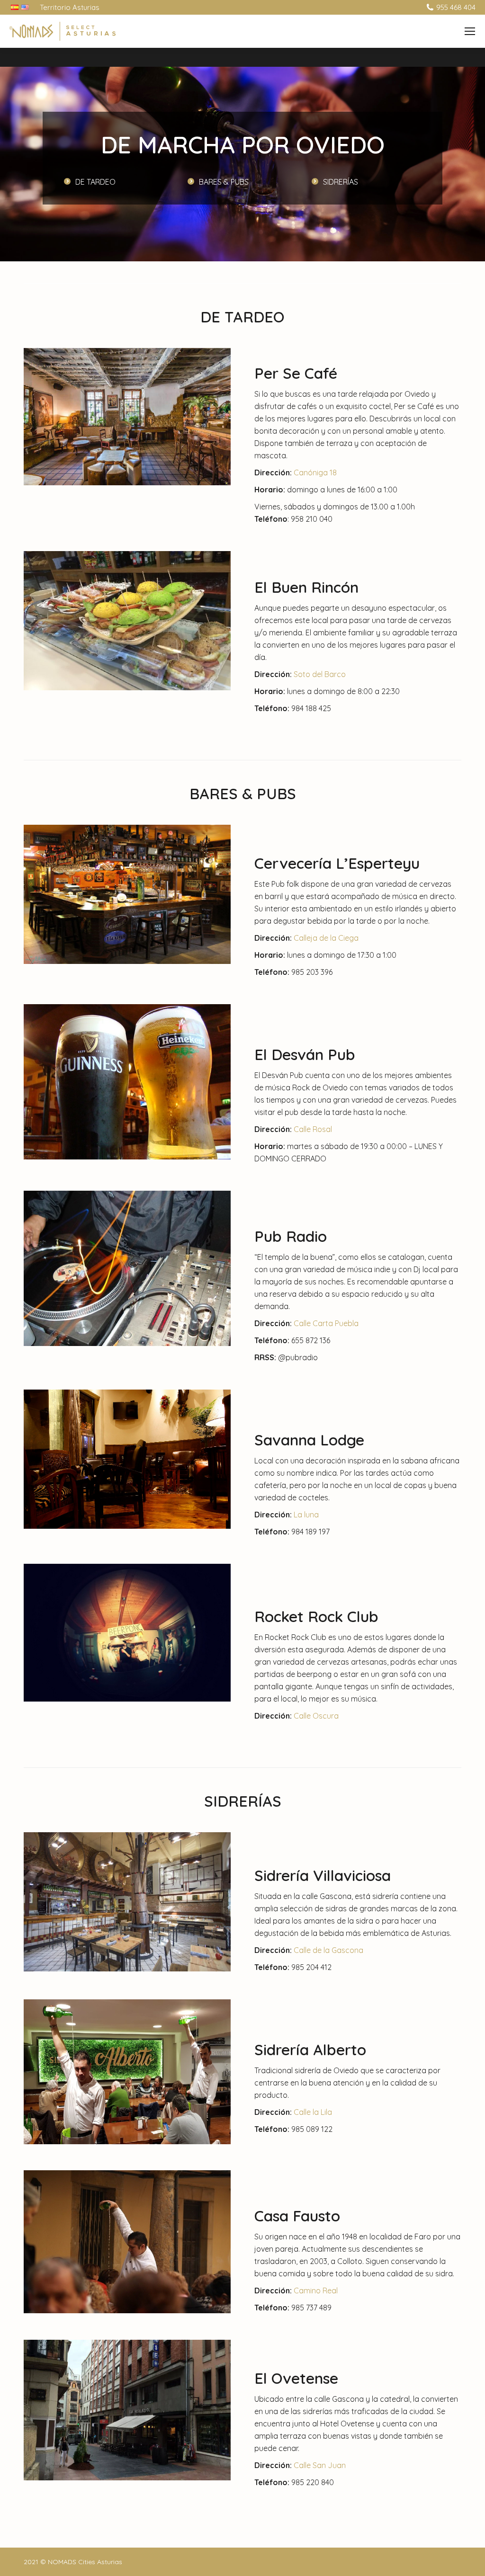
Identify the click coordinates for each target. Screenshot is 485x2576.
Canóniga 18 (315, 472)
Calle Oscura (316, 1716)
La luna (306, 1515)
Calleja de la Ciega (326, 938)
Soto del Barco (320, 674)
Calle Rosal (313, 1129)
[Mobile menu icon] (470, 31)
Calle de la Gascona (328, 1950)
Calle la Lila (313, 2112)
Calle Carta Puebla (326, 1323)
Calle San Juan (320, 2465)
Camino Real (316, 2291)
